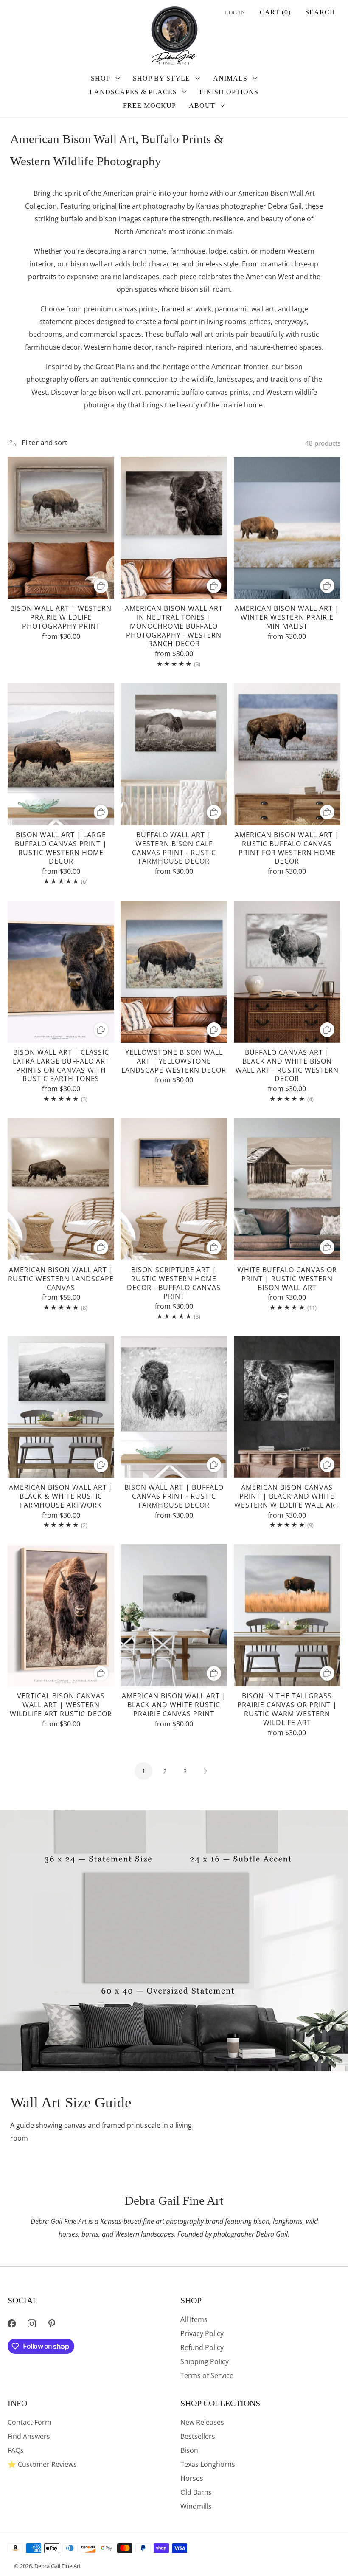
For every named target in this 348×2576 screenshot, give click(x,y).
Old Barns (196, 2492)
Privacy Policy (202, 2333)
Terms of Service (207, 2375)
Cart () (275, 12)
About (202, 106)
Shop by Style (161, 78)
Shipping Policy (205, 2361)
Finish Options (229, 92)
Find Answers (29, 2436)
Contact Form (29, 2422)
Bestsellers (198, 2436)
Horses (192, 2478)
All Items (194, 2319)
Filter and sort (45, 443)
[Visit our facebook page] (12, 2323)
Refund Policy (202, 2347)
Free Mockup (150, 106)
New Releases (202, 2422)
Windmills (196, 2506)
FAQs (16, 2450)
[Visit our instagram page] (32, 2323)
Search (320, 12)
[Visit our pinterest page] (52, 2323)
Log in (235, 13)
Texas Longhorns (208, 2464)
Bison (189, 2450)
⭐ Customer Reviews (42, 2464)
